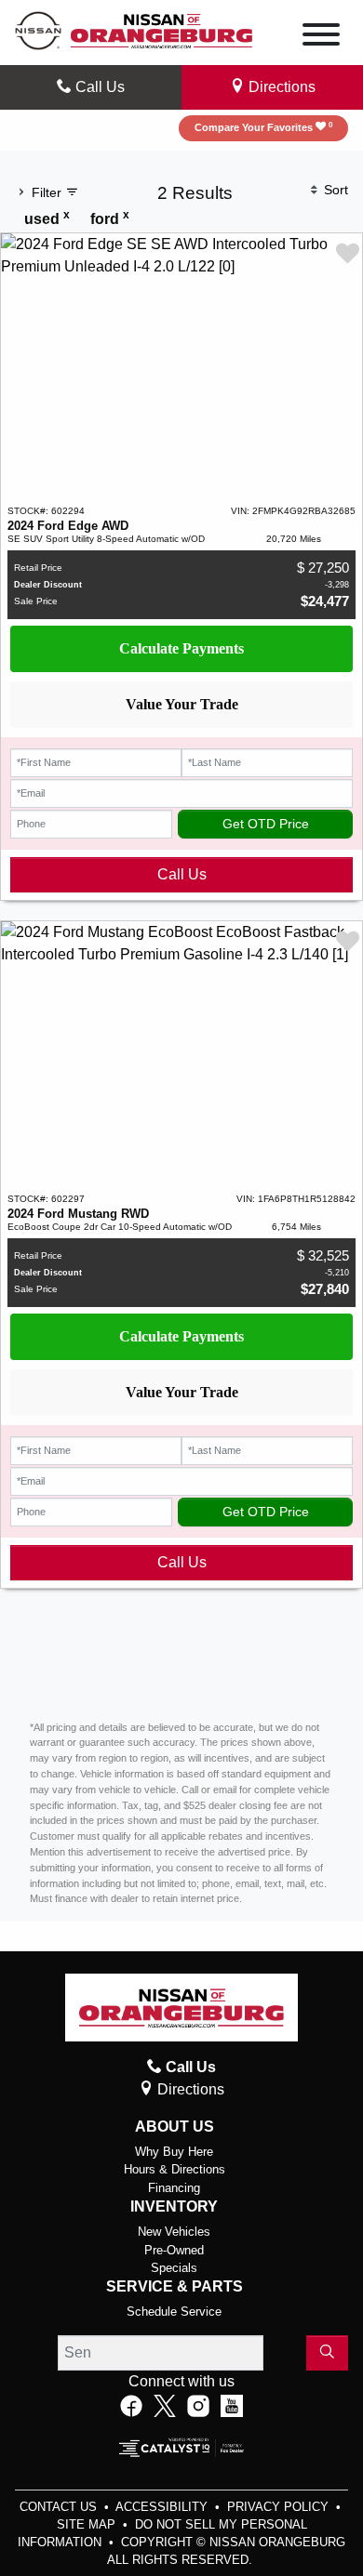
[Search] (327, 2353)
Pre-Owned (174, 2250)
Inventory (174, 2206)
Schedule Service (174, 2312)
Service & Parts (175, 2286)
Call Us (182, 874)
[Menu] (321, 38)
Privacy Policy (280, 2507)
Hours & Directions (175, 2169)
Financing (174, 2188)
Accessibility (163, 2507)
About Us (175, 2127)
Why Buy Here (174, 2152)
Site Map (88, 2524)
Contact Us (60, 2507)
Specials (174, 2268)
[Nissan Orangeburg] (161, 29)
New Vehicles (174, 2232)
